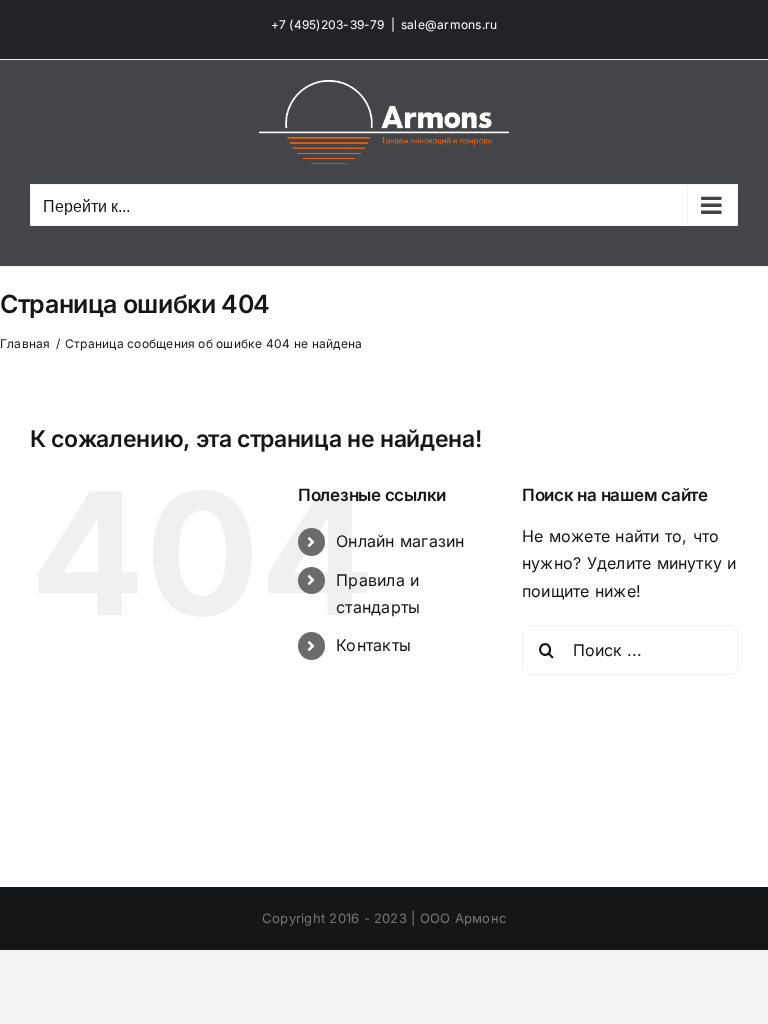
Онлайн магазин (400, 541)
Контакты (373, 645)
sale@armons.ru (449, 24)
